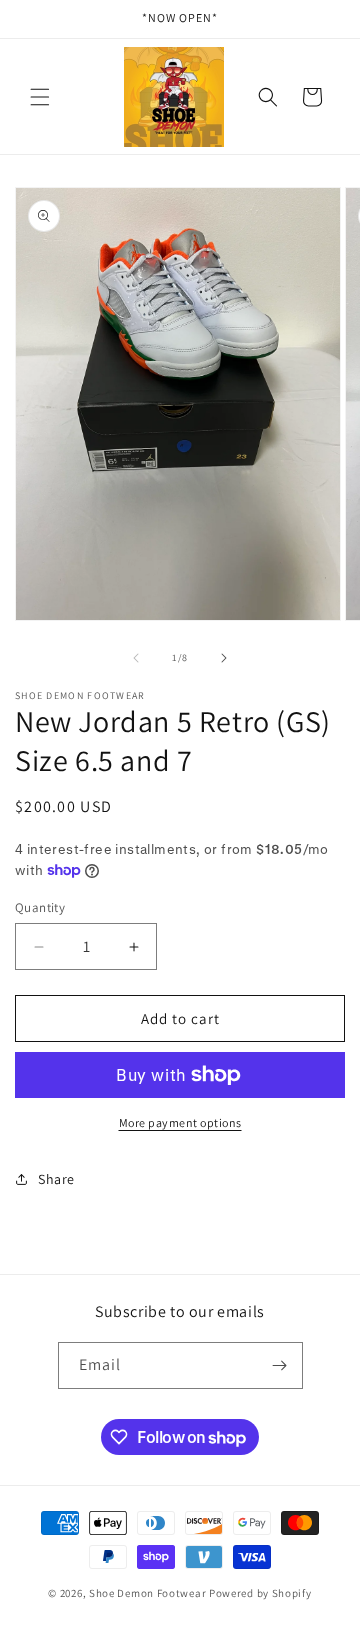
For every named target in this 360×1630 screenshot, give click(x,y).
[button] (40, 97)
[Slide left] (136, 658)
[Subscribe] (280, 1365)
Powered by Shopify (260, 1593)
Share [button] (56, 1179)
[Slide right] (224, 658)
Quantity (40, 907)
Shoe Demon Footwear (147, 1593)
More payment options (180, 1122)
